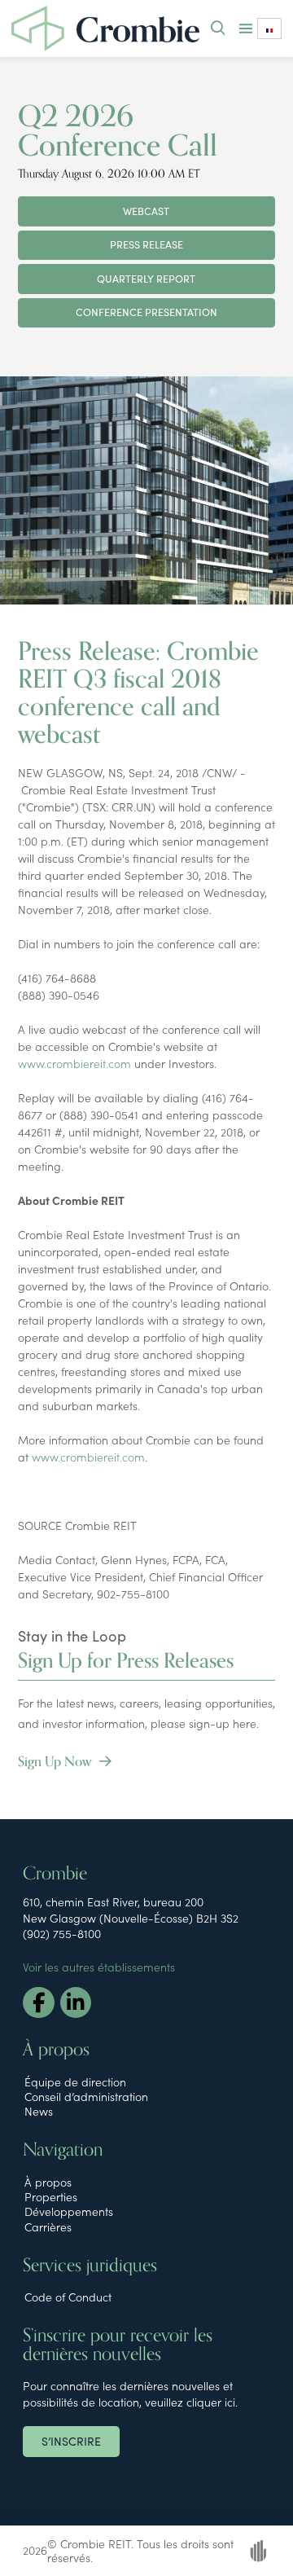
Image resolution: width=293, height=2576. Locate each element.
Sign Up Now (57, 1762)
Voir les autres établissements (99, 1967)
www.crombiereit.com (74, 1063)
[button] (218, 29)
